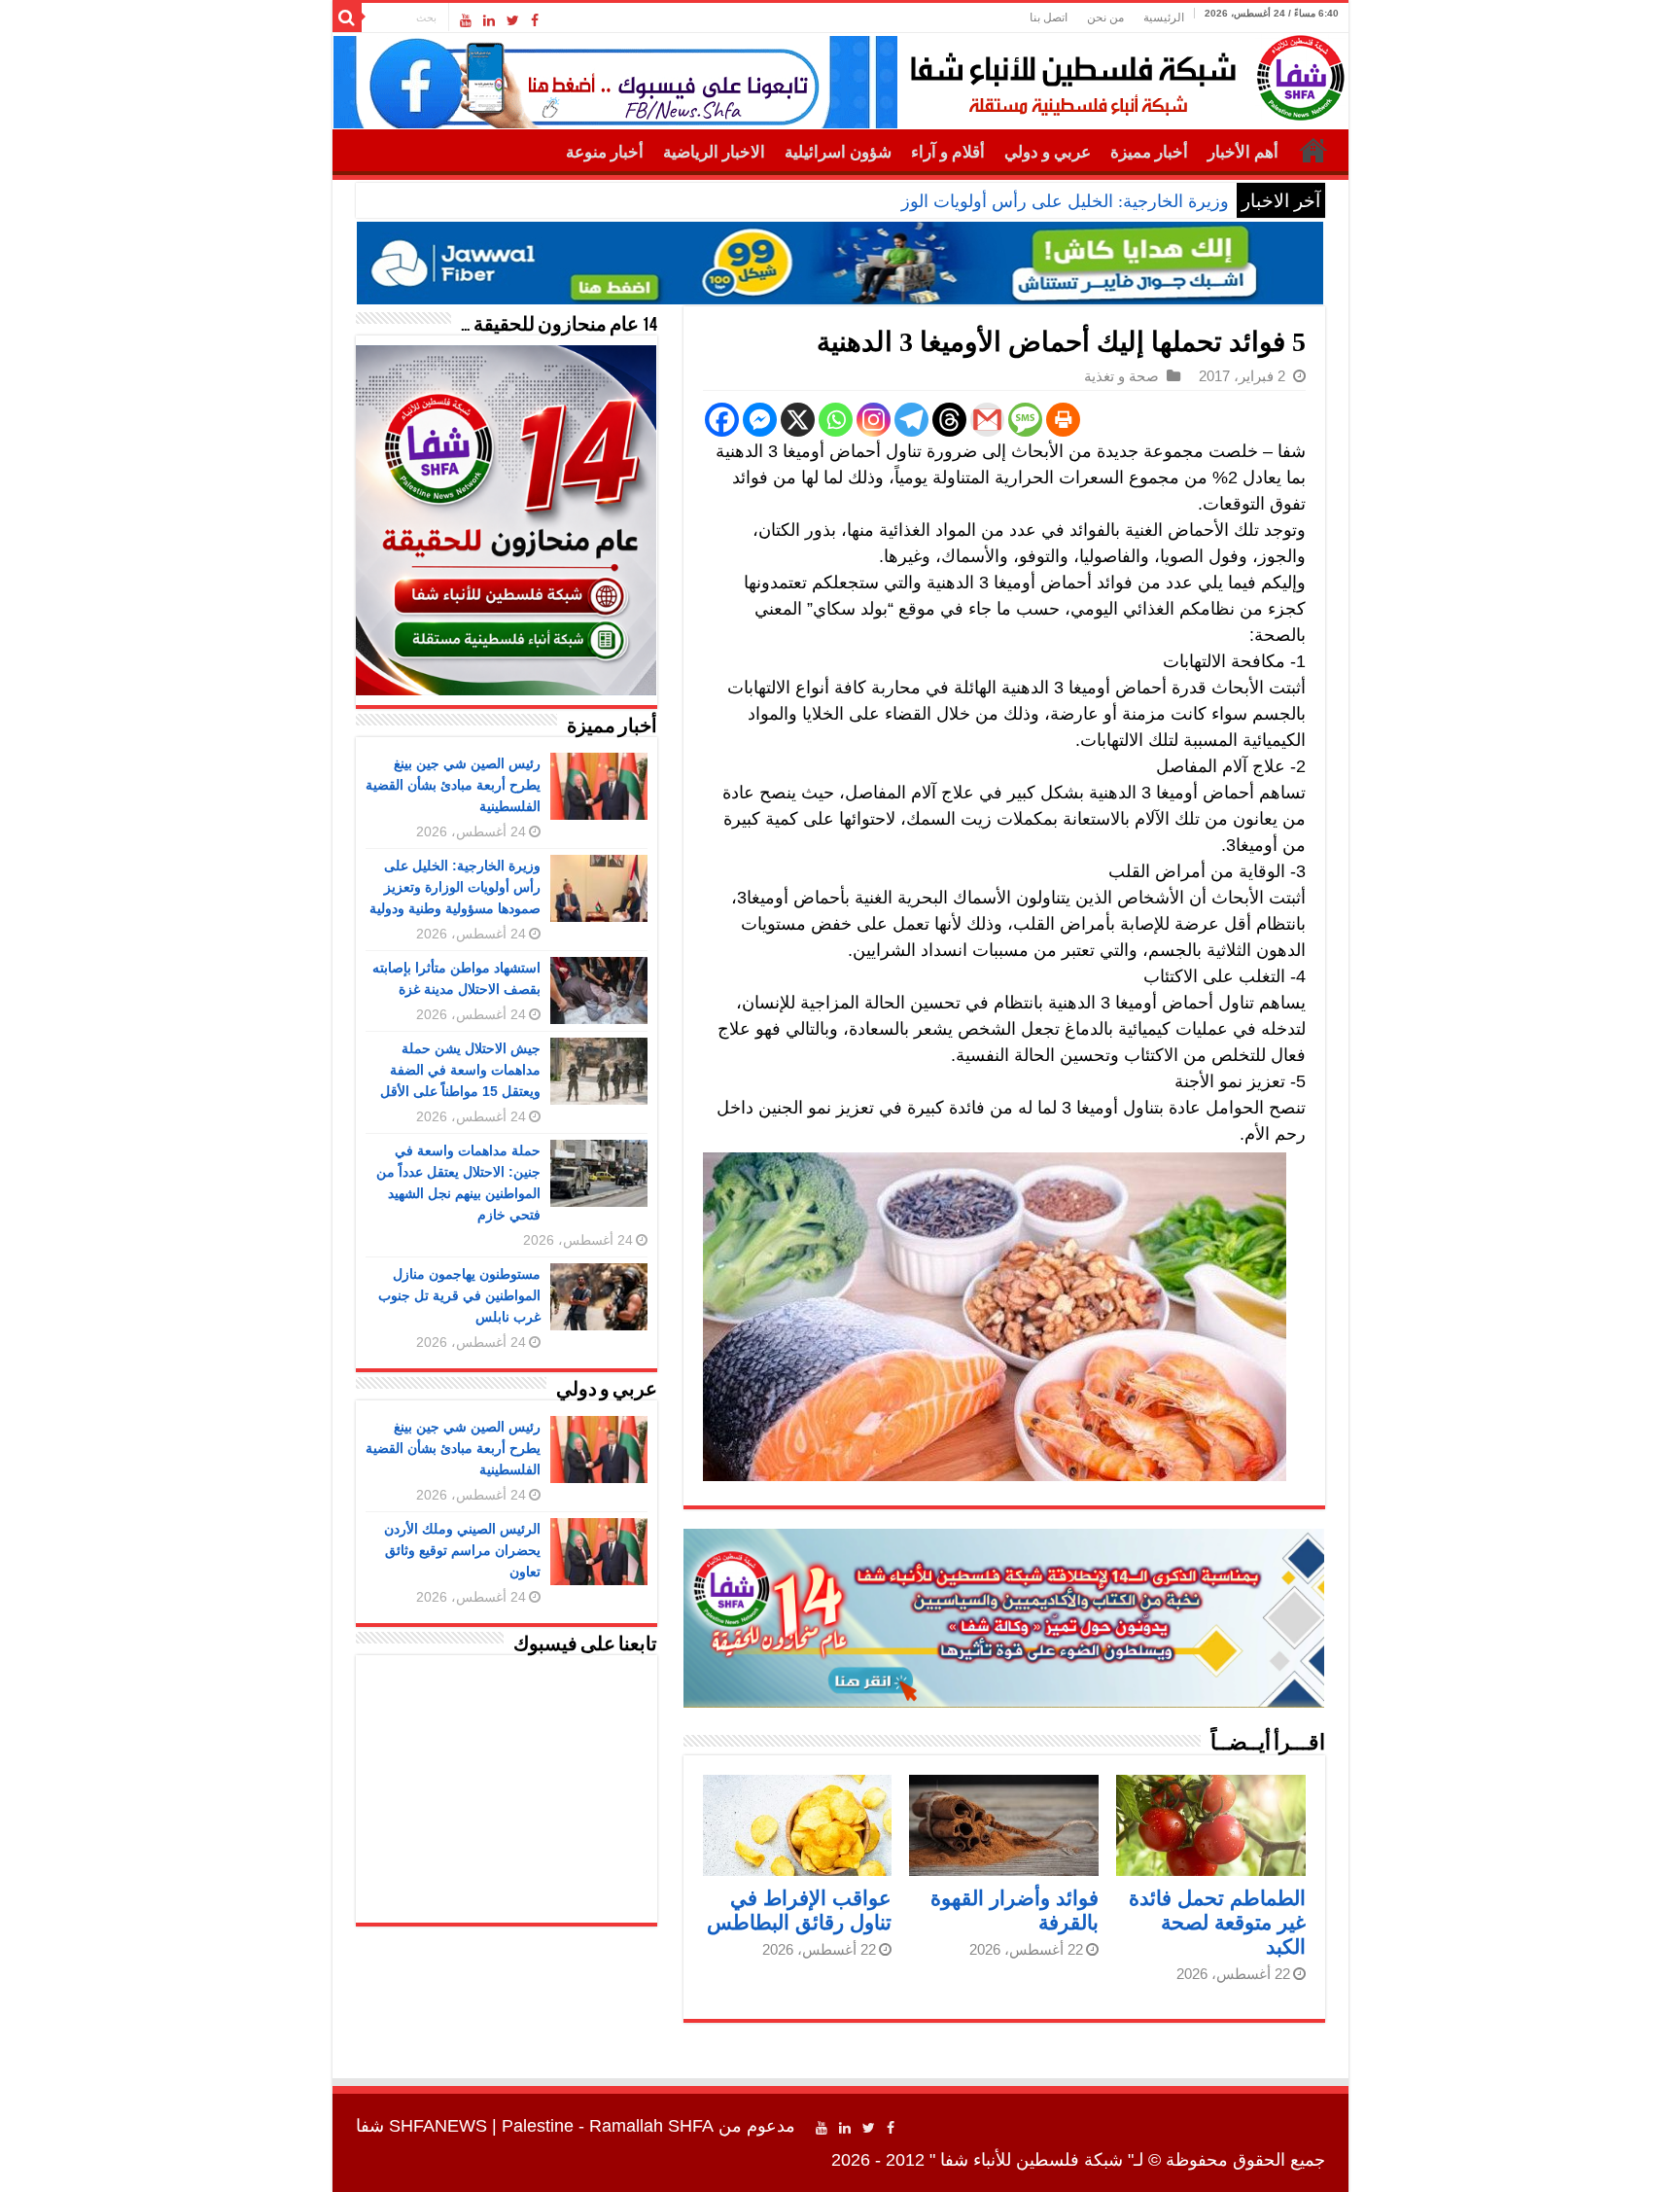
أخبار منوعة (605, 152)
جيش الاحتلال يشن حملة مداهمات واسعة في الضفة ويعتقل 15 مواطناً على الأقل (460, 1070)
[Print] (1063, 420)
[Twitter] (513, 20)
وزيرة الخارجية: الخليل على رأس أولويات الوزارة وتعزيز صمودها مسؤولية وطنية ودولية (916, 201)
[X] (798, 420)
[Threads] (949, 420)
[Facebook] (535, 20)
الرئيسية (1164, 18)
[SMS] (1025, 420)
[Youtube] (466, 20)
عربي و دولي (1048, 152)
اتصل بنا (1049, 18)
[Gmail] (987, 420)
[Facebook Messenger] (760, 420)
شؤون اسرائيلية (838, 152)
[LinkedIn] (489, 20)
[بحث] (347, 18)
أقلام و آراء (948, 152)
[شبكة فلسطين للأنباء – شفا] (1122, 74)
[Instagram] (874, 420)
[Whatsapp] (836, 420)
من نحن (1105, 18)
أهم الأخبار (1243, 152)
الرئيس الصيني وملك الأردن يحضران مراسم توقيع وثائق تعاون (462, 1550)
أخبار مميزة (1149, 152)
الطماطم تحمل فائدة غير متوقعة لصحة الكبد (1217, 1922)
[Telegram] (911, 420)
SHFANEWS (438, 2126)
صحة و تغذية (1121, 376)
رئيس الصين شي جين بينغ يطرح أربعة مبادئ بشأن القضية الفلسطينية (453, 785)
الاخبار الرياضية (714, 152)
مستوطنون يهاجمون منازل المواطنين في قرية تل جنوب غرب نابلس (459, 1295)
